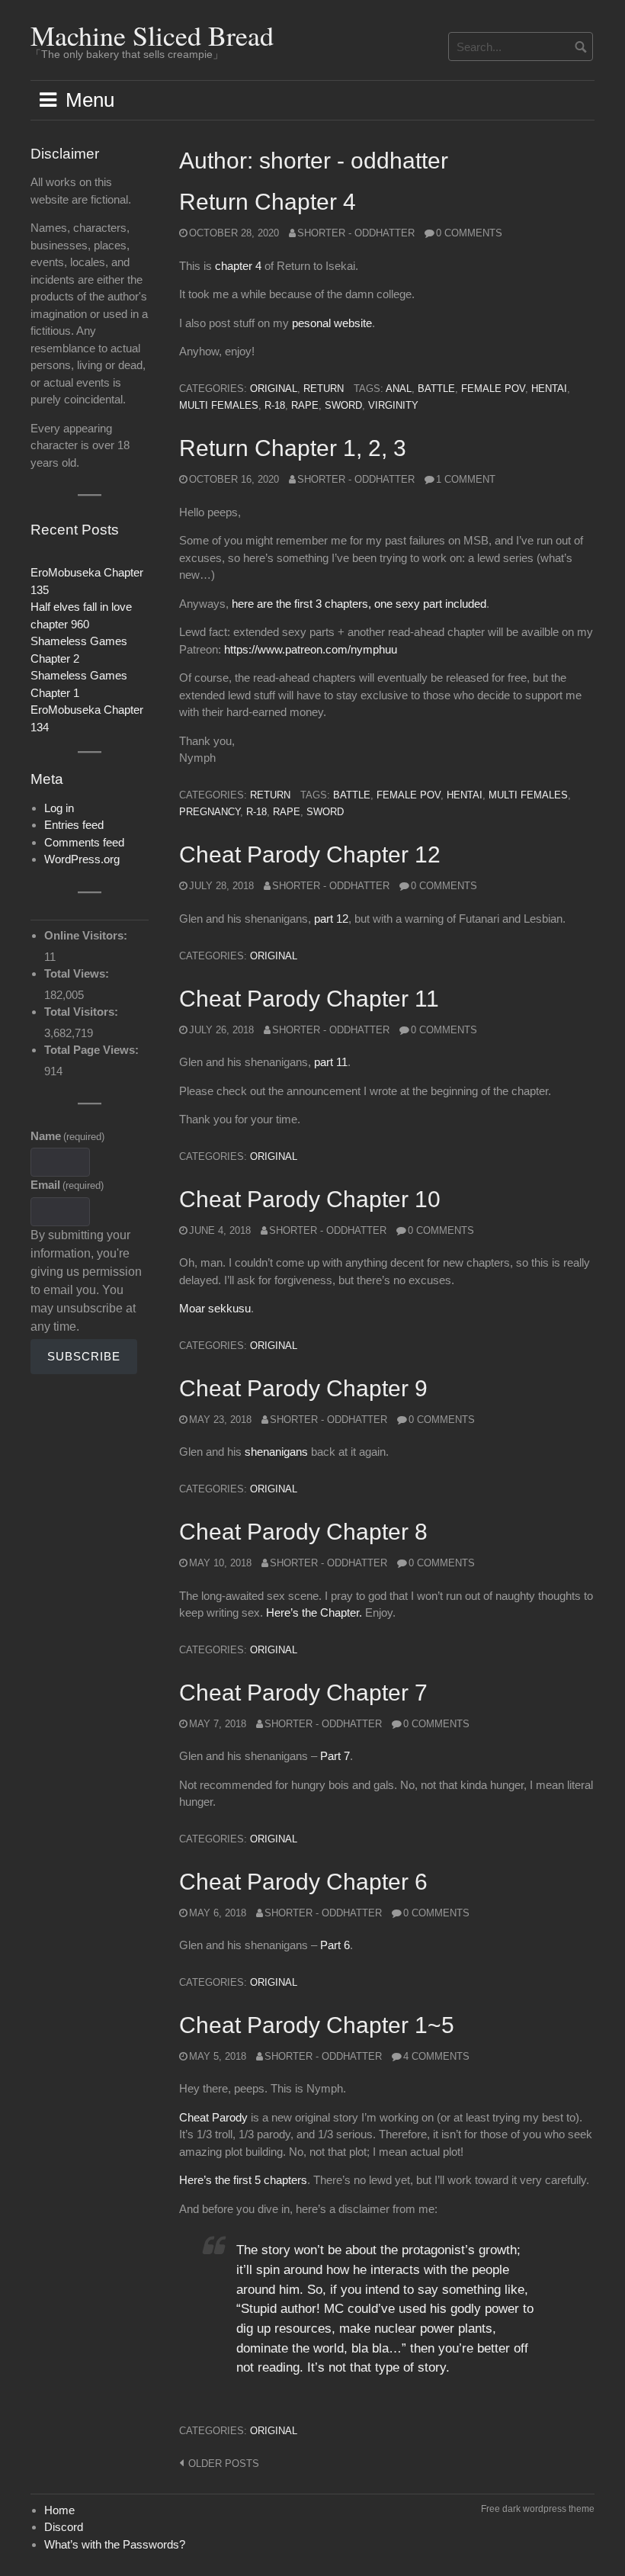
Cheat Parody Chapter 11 (309, 999)
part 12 (331, 919)
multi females (219, 405)
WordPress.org (82, 859)
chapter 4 (238, 266)
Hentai (549, 389)
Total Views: (78, 973)
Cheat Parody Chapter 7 (303, 1693)
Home (59, 2510)
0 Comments (469, 233)
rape (305, 405)
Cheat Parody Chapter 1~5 (317, 2025)
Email (67, 1185)
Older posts (224, 2464)
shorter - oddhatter (356, 233)
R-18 (275, 405)
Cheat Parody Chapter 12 (310, 854)
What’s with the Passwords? (115, 2544)
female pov (493, 389)
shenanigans (276, 1452)
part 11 (331, 1062)
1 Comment (466, 479)
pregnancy (210, 812)
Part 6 (335, 1945)
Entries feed (74, 825)
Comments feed (84, 842)
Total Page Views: (93, 1050)
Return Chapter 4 (268, 202)
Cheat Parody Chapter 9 (303, 1388)
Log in (59, 808)
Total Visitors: (83, 1012)
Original (274, 389)
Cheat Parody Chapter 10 (310, 1199)
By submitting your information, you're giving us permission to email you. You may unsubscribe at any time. (86, 1281)
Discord (64, 2527)
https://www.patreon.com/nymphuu (311, 649)
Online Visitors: (87, 935)
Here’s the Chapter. (314, 1612)
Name (67, 1136)
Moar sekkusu (215, 1308)
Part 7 (335, 1756)
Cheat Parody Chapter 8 (303, 1532)
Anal (399, 389)
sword (343, 405)
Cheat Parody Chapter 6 (303, 1882)
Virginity (393, 405)
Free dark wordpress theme (538, 2509)
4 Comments (436, 2056)
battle (436, 389)
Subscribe (84, 1356)
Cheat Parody (213, 2117)
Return (324, 389)
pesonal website (332, 323)
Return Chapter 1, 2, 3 (293, 448)
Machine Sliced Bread (152, 35)
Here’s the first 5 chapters (243, 2180)
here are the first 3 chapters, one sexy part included (359, 604)
